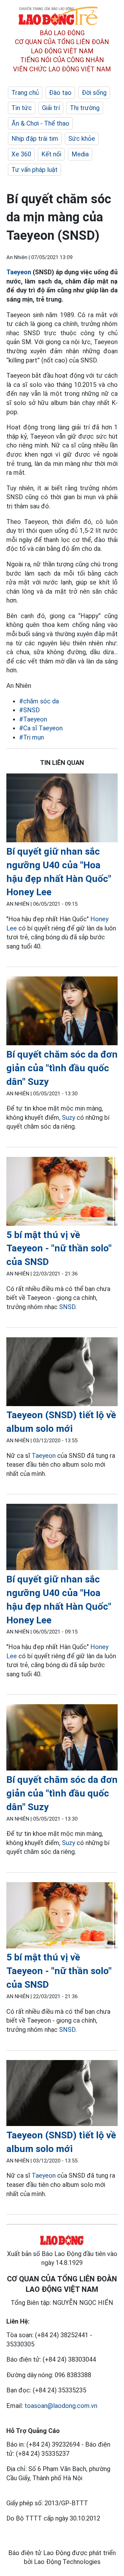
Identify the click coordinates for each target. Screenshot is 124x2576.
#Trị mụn (31, 737)
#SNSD (29, 710)
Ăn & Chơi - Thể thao (40, 123)
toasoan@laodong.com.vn (61, 2406)
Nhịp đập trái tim (35, 139)
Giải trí (51, 108)
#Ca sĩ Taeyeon (41, 728)
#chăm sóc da (39, 701)
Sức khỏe (82, 139)
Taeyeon (19, 272)
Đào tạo (60, 93)
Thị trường (85, 108)
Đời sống (94, 93)
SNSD (67, 1307)
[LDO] (62, 809)
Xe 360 (21, 154)
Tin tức (22, 108)
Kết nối (51, 154)
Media (80, 154)
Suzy (69, 1118)
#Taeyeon (33, 719)
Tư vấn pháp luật (34, 170)
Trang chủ (25, 93)
